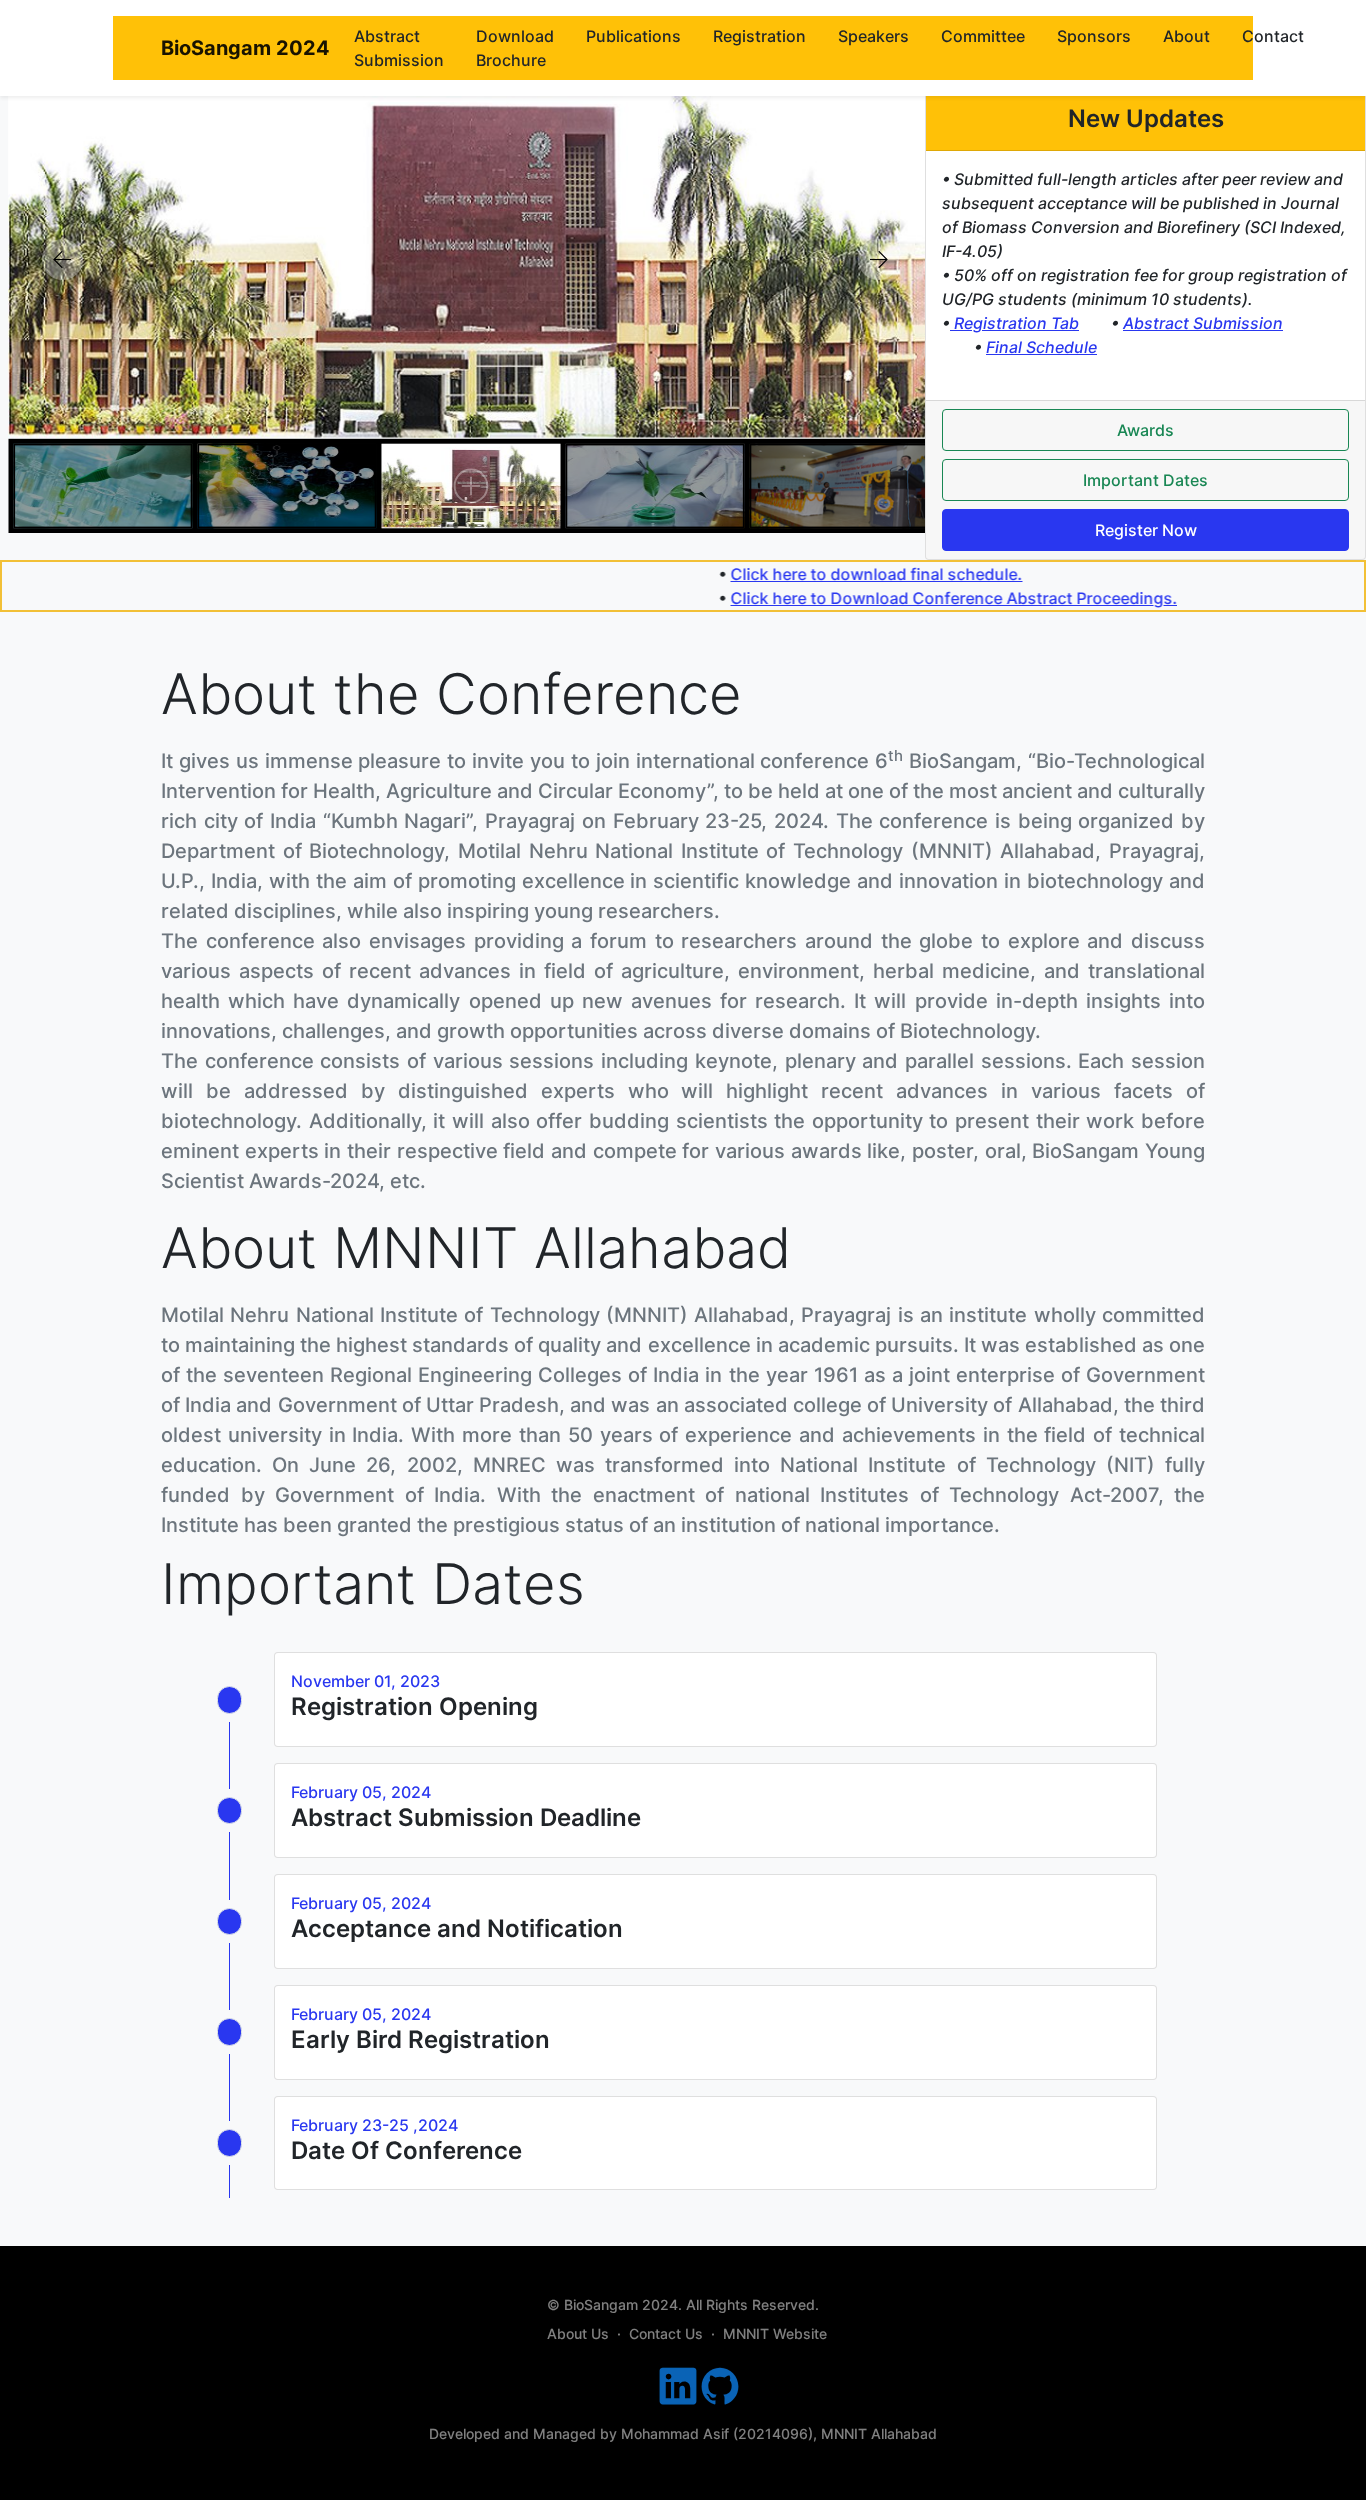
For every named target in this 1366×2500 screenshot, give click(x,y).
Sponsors (1094, 36)
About (1186, 36)
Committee (983, 36)
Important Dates (1145, 480)
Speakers (873, 36)
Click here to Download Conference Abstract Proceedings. (1001, 598)
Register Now (1146, 530)
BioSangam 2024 (245, 48)
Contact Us (666, 2333)
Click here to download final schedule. (924, 574)
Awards (1145, 430)
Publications (633, 36)
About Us (578, 2333)
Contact (1273, 36)
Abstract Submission (399, 48)
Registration (759, 36)
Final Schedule (1041, 347)
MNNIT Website (775, 2333)
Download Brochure (515, 48)
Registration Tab (1014, 323)
